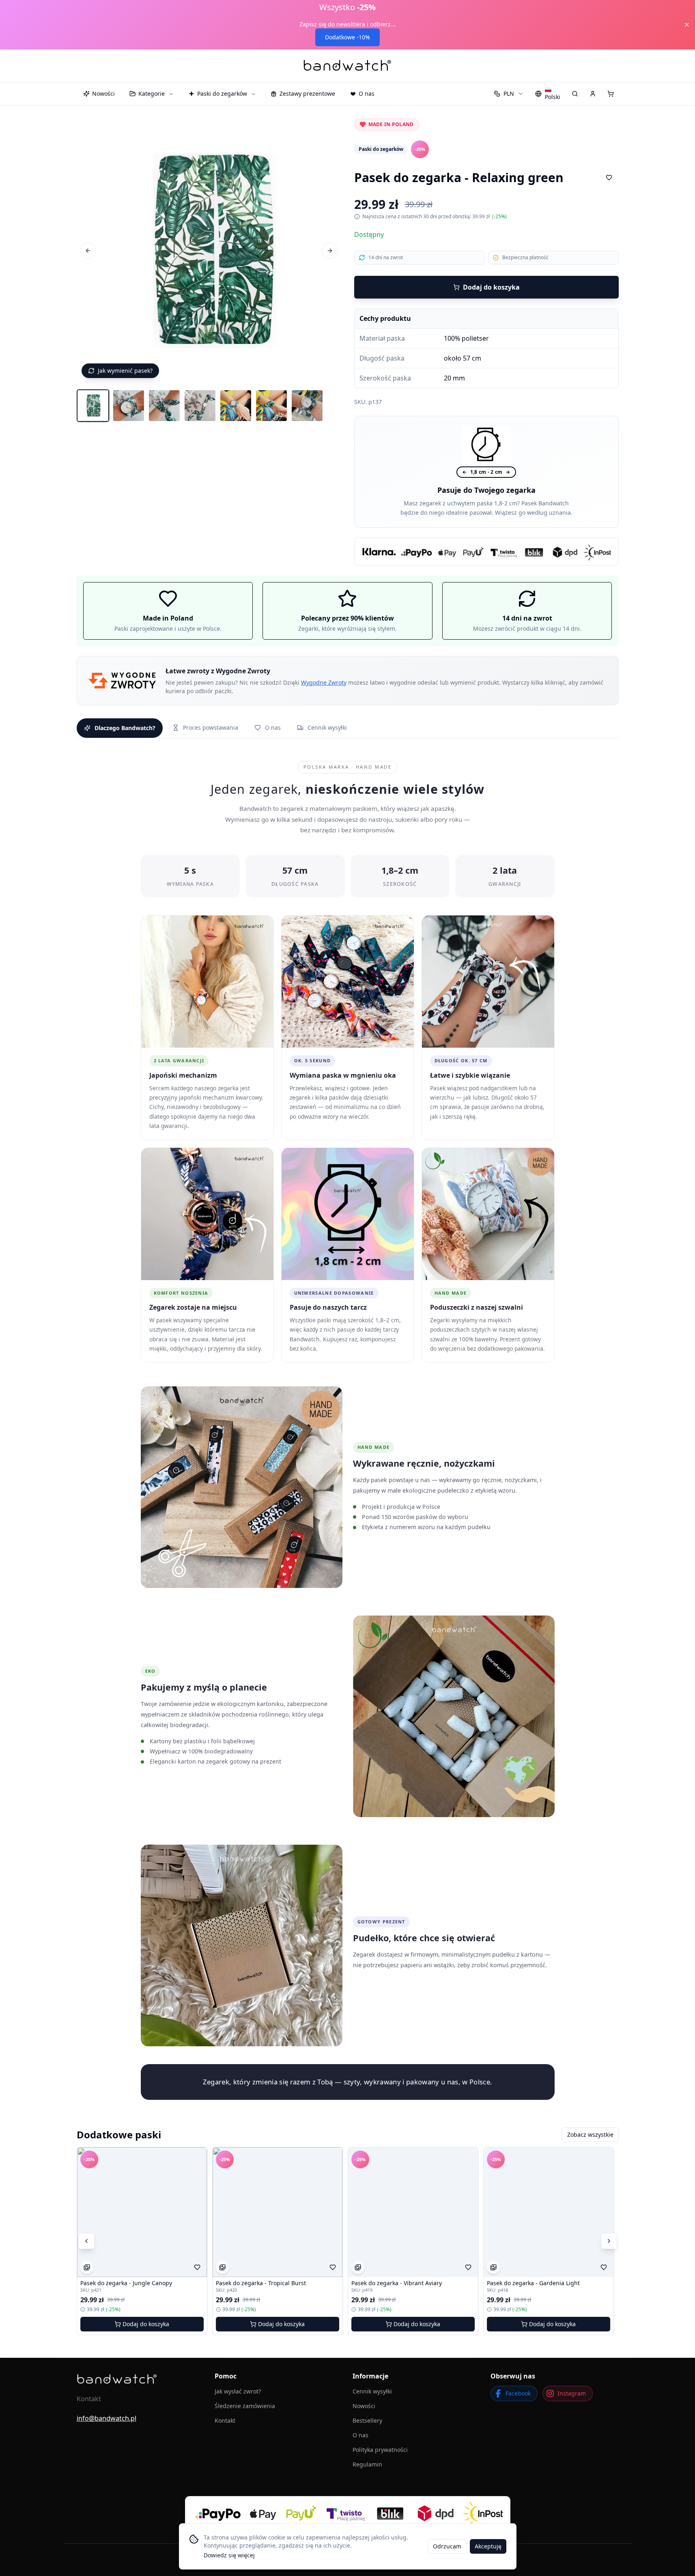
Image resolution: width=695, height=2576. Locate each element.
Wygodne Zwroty (324, 682)
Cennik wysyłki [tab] (327, 727)
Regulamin (367, 2464)
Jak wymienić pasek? (125, 371)
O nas (360, 2435)
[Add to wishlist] (609, 178)
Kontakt (225, 2420)
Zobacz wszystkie (590, 2134)
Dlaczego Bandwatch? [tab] (125, 728)
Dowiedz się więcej (229, 2555)
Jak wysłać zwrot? (238, 2391)
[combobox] (509, 94)
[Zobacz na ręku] (87, 2267)
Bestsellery (367, 2420)
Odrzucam (447, 2546)
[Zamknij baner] (687, 25)
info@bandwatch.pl (107, 2418)
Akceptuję (488, 2546)
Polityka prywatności (380, 2450)
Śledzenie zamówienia (245, 2406)
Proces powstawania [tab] (211, 727)
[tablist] (348, 728)
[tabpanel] (348, 1422)
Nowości (364, 2406)
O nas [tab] (273, 727)
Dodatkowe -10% (347, 37)
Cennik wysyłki (372, 2391)
